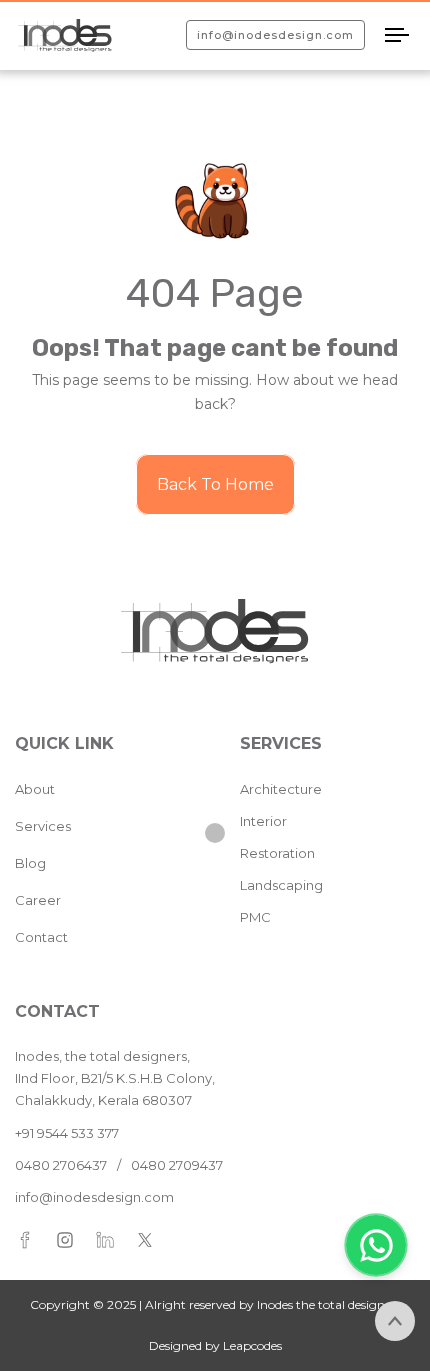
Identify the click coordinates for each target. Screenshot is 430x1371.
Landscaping (281, 885)
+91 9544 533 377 (67, 1133)
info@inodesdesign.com (94, 1197)
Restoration (277, 853)
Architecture (281, 789)
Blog (30, 863)
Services (43, 826)
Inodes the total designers (327, 1304)
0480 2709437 (177, 1165)
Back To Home (215, 484)
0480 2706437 (61, 1165)
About (35, 789)
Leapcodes (252, 1345)
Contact (41, 937)
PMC (255, 917)
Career (38, 900)
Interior (263, 821)
